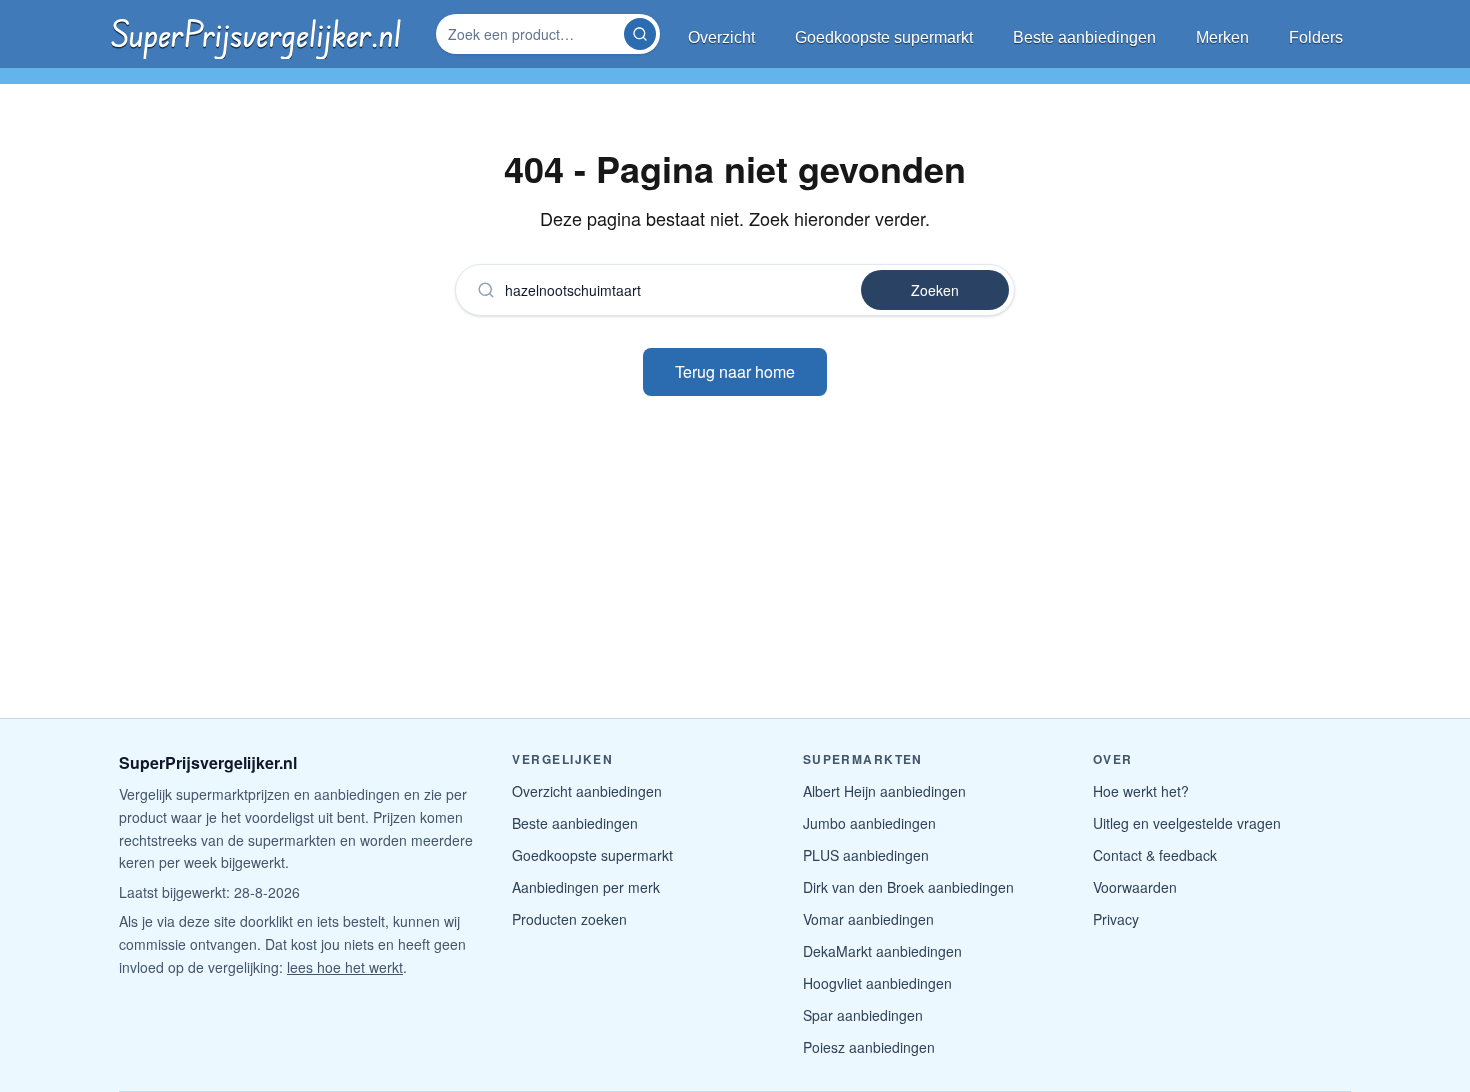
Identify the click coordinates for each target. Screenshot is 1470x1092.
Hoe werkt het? (1141, 791)
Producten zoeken (569, 919)
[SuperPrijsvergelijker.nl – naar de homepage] (256, 34)
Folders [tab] (1316, 37)
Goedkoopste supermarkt (592, 855)
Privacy (1116, 919)
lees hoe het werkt (345, 967)
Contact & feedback (1155, 855)
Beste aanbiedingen (575, 823)
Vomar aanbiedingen (868, 919)
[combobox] (532, 34)
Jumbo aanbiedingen (869, 823)
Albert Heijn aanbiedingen (884, 791)
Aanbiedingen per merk (586, 887)
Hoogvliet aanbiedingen (877, 983)
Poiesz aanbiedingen (869, 1047)
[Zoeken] (640, 34)
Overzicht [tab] (721, 37)
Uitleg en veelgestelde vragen (1187, 823)
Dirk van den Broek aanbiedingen (908, 887)
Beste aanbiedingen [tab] (1084, 37)
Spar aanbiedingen (863, 1015)
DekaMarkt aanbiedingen (882, 951)
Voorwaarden (1135, 887)
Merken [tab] (1222, 37)
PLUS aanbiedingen (866, 855)
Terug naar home (735, 371)
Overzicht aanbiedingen (587, 791)
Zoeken (935, 290)
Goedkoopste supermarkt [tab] (884, 37)
